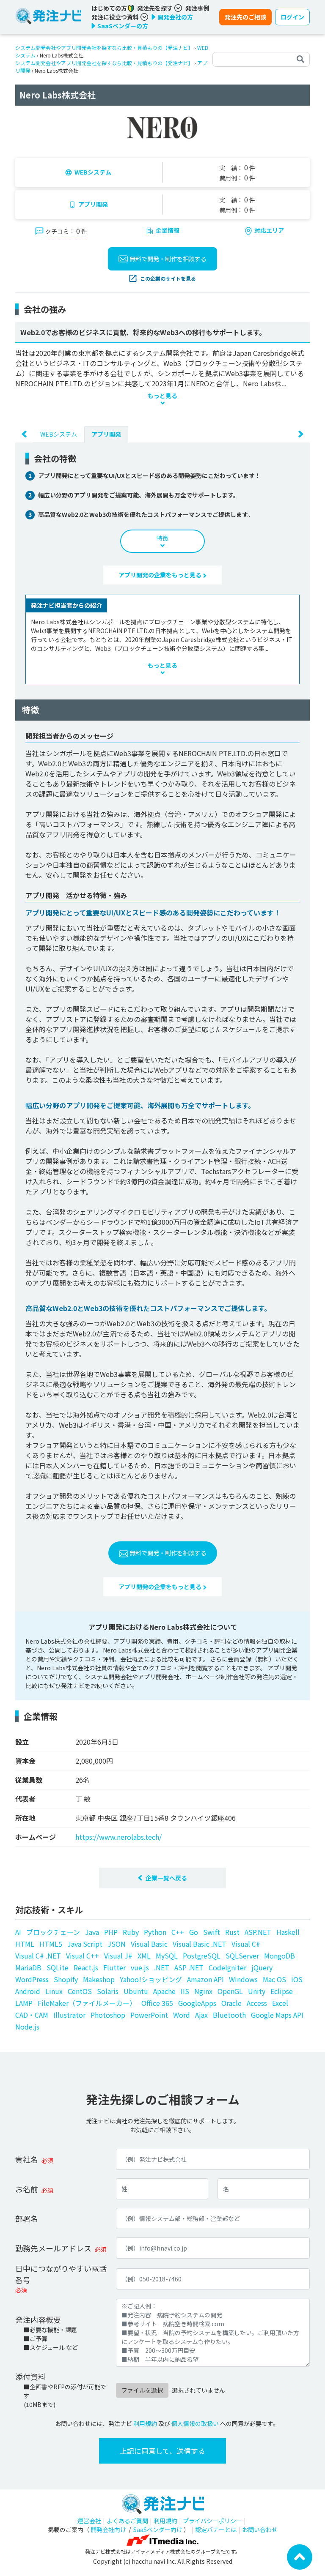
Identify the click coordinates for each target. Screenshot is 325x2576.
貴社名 (27, 2159)
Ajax (201, 2015)
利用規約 (145, 2423)
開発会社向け (108, 2530)
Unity (257, 1991)
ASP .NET (189, 1967)
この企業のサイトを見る (168, 278)
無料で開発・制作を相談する (168, 259)
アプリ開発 (93, 204)
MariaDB (28, 1967)
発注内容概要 (38, 2319)
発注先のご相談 (245, 17)
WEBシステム (93, 172)
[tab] (59, 434)
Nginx (203, 1991)
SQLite (58, 1967)
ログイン (292, 17)
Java (92, 1932)
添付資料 (30, 2377)
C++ (178, 1932)
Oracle (231, 2003)
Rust (232, 1932)
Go (194, 1932)
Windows (243, 1979)
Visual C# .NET (38, 1956)
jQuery (262, 1967)
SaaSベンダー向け (158, 2530)
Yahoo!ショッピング (151, 1979)
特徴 (162, 538)
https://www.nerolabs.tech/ (118, 1837)
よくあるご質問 (127, 2521)
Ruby (131, 1932)
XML (144, 1956)
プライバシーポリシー (212, 2521)
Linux (54, 1991)
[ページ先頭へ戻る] (300, 2556)
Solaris (108, 1991)
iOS (297, 1979)
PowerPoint (149, 2015)
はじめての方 (110, 8)
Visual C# (246, 1944)
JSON (117, 1944)
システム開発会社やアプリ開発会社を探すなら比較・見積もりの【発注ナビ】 (104, 48)
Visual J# (118, 1956)
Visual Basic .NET (200, 1944)
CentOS (80, 1991)
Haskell (288, 1932)
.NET (162, 1967)
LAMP (24, 2003)
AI (18, 1932)
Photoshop (108, 2015)
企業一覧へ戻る (166, 1878)
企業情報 (168, 230)
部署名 (27, 2218)
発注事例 (197, 8)
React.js (86, 1967)
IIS (185, 1991)
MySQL (167, 1956)
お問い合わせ (260, 2530)
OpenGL (230, 1991)
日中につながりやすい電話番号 (61, 2274)
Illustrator (69, 2015)
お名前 (27, 2189)
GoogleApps (197, 2003)
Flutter (114, 1967)
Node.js (27, 2027)
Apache (164, 1991)
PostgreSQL (202, 1956)
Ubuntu (136, 1991)
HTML (25, 1944)
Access (257, 2003)
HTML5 (51, 1944)
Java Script (85, 1944)
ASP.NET (258, 1932)
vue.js (140, 1967)
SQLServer (242, 1956)
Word (182, 2015)
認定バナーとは (216, 2530)
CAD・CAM (32, 2015)
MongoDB (280, 1956)
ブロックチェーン (53, 1932)
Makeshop (99, 1979)
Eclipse (282, 1991)
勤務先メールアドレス (53, 2248)
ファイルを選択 (142, 2390)
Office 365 (157, 2003)
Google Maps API (277, 2015)
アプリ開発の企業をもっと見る (161, 575)
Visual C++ (83, 1956)
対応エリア (269, 230)
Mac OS (274, 1979)
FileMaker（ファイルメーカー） (87, 2003)
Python (155, 1932)
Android (28, 1991)
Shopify (66, 1979)
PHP (111, 1932)
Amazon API (205, 1979)
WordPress (32, 1979)
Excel (280, 2003)
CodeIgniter (227, 1967)
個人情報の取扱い (195, 2423)
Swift (212, 1932)
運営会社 (89, 2521)
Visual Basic (149, 1944)
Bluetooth (229, 2015)
